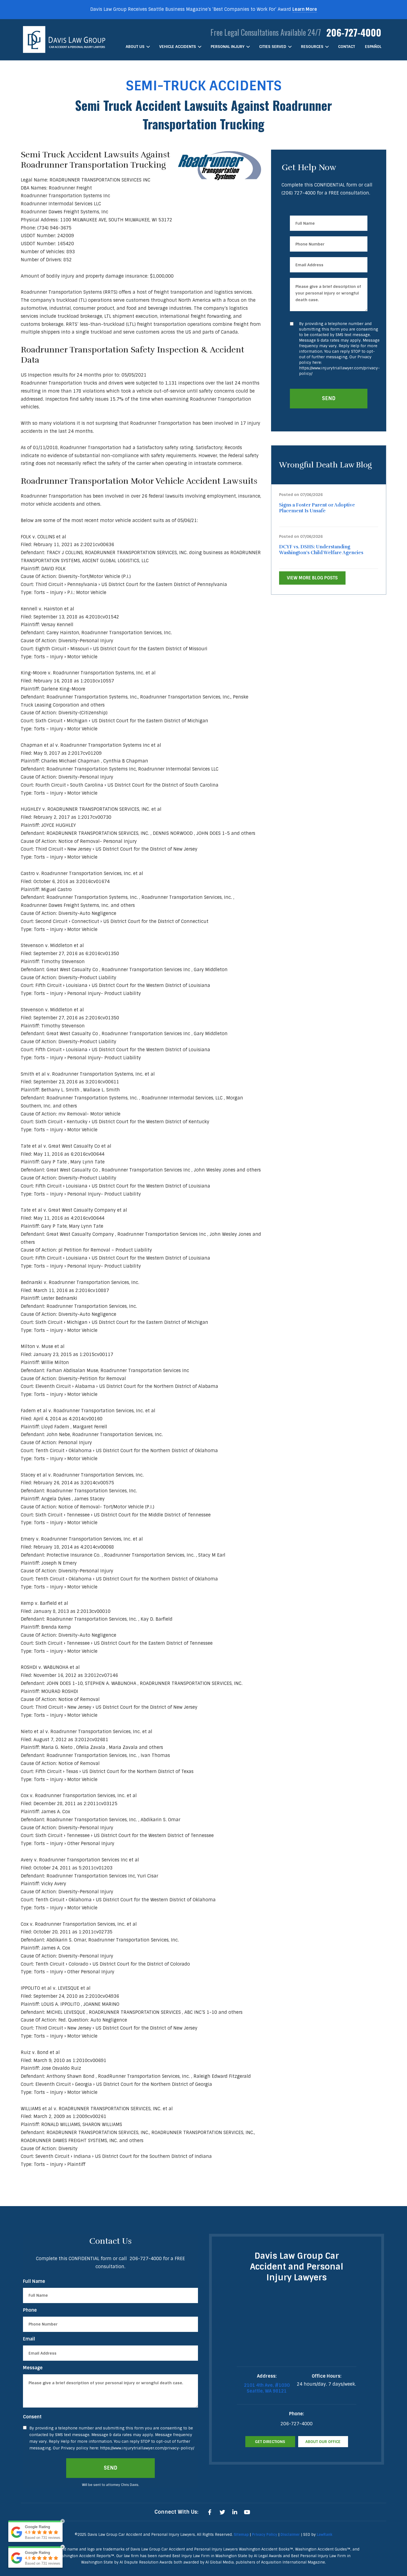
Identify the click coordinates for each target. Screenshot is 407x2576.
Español (373, 47)
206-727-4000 (354, 32)
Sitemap (241, 2535)
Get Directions (270, 2442)
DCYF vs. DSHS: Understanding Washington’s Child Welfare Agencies (321, 550)
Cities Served (273, 47)
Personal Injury (228, 47)
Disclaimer (290, 2535)
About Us (135, 47)
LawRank (324, 2535)
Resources (312, 47)
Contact (347, 47)
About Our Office (323, 2442)
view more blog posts (312, 578)
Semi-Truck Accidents (204, 86)
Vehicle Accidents (178, 47)
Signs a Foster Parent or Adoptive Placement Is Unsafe (317, 508)
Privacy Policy (265, 2535)
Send (329, 398)
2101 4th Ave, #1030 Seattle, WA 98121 (267, 2388)
